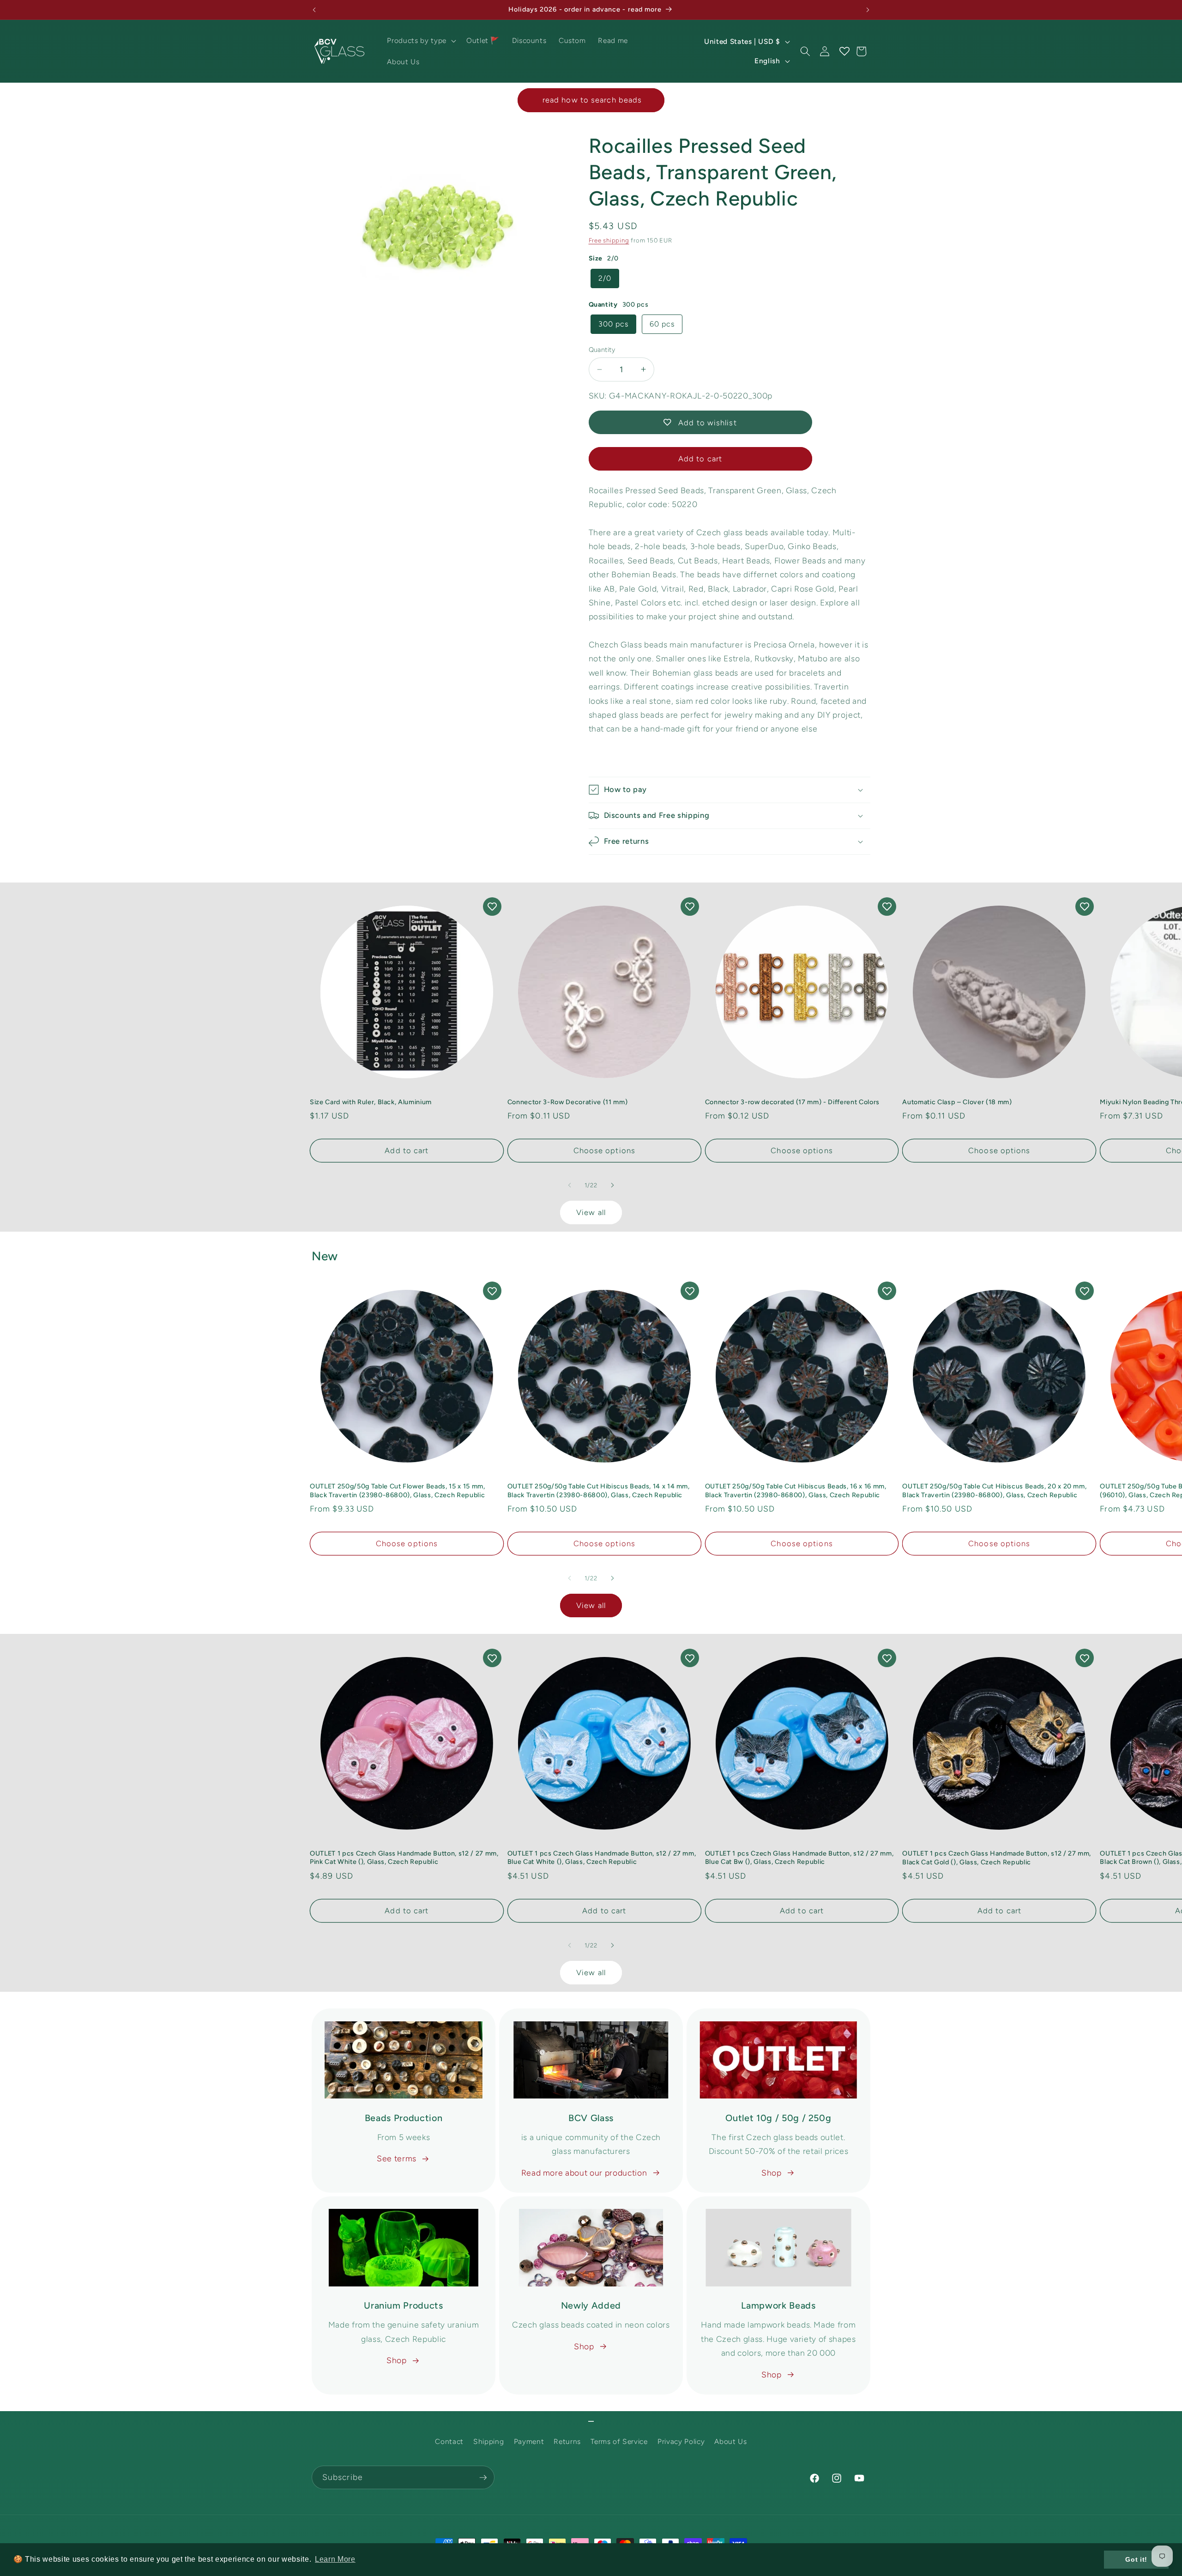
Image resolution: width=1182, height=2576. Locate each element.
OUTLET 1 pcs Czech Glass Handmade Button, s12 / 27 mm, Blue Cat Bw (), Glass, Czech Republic (799, 1858)
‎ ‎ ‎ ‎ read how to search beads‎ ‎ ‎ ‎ (591, 100)
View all (591, 1212)
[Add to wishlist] (492, 907)
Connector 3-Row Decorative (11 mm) (567, 1102)
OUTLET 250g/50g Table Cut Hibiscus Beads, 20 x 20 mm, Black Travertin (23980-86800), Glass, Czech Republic (994, 1491)
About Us (730, 2441)
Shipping (488, 2441)
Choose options (604, 1150)
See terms (397, 2158)
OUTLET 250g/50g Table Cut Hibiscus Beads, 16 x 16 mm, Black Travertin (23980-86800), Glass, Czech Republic (796, 1491)
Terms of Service (619, 2441)
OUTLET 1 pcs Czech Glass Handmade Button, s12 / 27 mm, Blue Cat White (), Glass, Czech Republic (602, 1858)
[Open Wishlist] (844, 51)
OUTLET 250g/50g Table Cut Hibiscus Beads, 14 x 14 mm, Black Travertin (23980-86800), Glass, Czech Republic (599, 1491)
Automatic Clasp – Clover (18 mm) (957, 1102)
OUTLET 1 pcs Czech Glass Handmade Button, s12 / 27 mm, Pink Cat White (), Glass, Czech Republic (404, 1858)
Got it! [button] (1136, 2559)
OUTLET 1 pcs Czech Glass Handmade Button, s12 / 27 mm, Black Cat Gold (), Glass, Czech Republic (997, 1858)
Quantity (602, 350)
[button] (420, 41)
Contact (449, 2441)
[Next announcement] (868, 10)
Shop (772, 2173)
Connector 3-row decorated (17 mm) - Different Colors (792, 1102)
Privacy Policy (681, 2441)
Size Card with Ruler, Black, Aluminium (371, 1102)
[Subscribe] (483, 2478)
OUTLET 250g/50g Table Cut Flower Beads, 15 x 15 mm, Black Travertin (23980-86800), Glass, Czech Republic (398, 1491)
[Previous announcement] (314, 10)
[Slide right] (612, 1185)
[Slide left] (570, 1185)
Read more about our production (584, 2173)
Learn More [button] (335, 2559)
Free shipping (609, 240)
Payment (529, 2441)
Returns (567, 2441)
